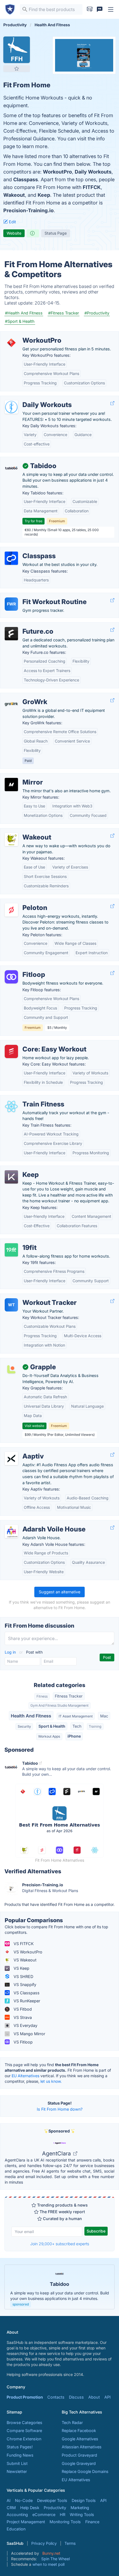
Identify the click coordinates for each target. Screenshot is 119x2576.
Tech (77, 1726)
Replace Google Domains (85, 2471)
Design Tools (84, 2500)
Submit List (17, 2463)
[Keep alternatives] (11, 1177)
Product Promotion (25, 2397)
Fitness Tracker (69, 1696)
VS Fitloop (23, 2042)
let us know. (51, 2081)
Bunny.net (51, 2553)
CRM (11, 2508)
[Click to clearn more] (59, 2287)
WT (11, 1305)
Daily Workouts (93, 172)
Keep (44, 195)
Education (16, 2529)
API (108, 2397)
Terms (70, 2543)
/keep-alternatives (22, 1169)
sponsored (21, 2304)
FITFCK (92, 187)
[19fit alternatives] (11, 1250)
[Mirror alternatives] (11, 785)
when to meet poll (48, 2564)
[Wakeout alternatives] (11, 840)
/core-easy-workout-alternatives (35, 1043)
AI (9, 2500)
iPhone (74, 1736)
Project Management (26, 2522)
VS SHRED (23, 1976)
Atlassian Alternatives (82, 2447)
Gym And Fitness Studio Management (59, 1705)
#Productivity (97, 313)
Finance (92, 2522)
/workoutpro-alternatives (28, 335)
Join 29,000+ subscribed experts (60, 2244)
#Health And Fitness (24, 313)
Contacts (56, 2397)
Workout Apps (49, 1736)
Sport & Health (52, 1726)
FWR (11, 604)
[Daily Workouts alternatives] (11, 407)
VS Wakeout (24, 1960)
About (94, 2397)
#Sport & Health (20, 321)
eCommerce (44, 2515)
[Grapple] (11, 1369)
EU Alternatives (25, 2076)
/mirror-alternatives (22, 776)
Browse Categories (24, 2422)
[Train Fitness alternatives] (11, 1106)
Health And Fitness (31, 1716)
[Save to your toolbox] (17, 69)
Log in (11, 1652)
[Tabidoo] (11, 468)
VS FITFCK (23, 1944)
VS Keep (21, 1968)
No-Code (24, 2500)
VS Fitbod (22, 2009)
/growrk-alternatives (24, 696)
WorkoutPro (57, 172)
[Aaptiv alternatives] (11, 1458)
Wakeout (14, 195)
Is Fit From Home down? (60, 2109)
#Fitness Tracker (64, 313)
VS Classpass (26, 1993)
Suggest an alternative (59, 1592)
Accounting (17, 2515)
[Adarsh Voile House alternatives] (11, 1531)
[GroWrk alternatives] (11, 704)
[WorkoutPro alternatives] (11, 343)
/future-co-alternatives (26, 625)
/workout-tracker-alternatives (32, 1297)
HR (63, 2515)
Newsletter (17, 2471)
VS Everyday (25, 2025)
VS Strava (22, 2017)
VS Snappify (24, 1985)
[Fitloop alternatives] (11, 977)
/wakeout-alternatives (25, 831)
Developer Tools (52, 2500)
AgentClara (57, 2153)
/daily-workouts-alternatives (31, 399)
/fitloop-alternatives (23, 969)
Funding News (20, 2455)
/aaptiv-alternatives (23, 1450)
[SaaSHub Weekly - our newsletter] (90, 9)
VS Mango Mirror (29, 2034)
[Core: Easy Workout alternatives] (11, 1051)
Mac (104, 1716)
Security (24, 1726)
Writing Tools (82, 2515)
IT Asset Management (76, 1716)
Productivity (55, 2508)
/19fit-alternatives (21, 1242)
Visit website (34, 1426)
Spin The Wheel (55, 2559)
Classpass (26, 179)
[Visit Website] (112, 403)
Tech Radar (72, 2422)
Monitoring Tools (65, 2522)
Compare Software (24, 2431)
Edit (12, 222)
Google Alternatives (80, 2439)
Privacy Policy (44, 2543)
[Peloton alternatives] (11, 910)
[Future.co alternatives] (11, 634)
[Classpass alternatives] (11, 558)
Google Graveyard (79, 2463)
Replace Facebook (79, 2431)
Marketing (80, 2508)
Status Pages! (20, 2447)
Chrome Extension (24, 2439)
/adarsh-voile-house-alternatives (36, 1523)
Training (95, 1726)
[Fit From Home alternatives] (17, 50)
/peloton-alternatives (24, 902)
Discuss (76, 2397)
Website (14, 233)
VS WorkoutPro (27, 1952)
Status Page (56, 233)
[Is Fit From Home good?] (33, 233)
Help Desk (30, 2508)
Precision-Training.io (29, 210)
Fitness (42, 1696)
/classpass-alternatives (26, 550)
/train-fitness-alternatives (28, 1098)
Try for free (33, 521)
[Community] (100, 9)
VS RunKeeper (26, 2001)
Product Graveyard (79, 2455)
